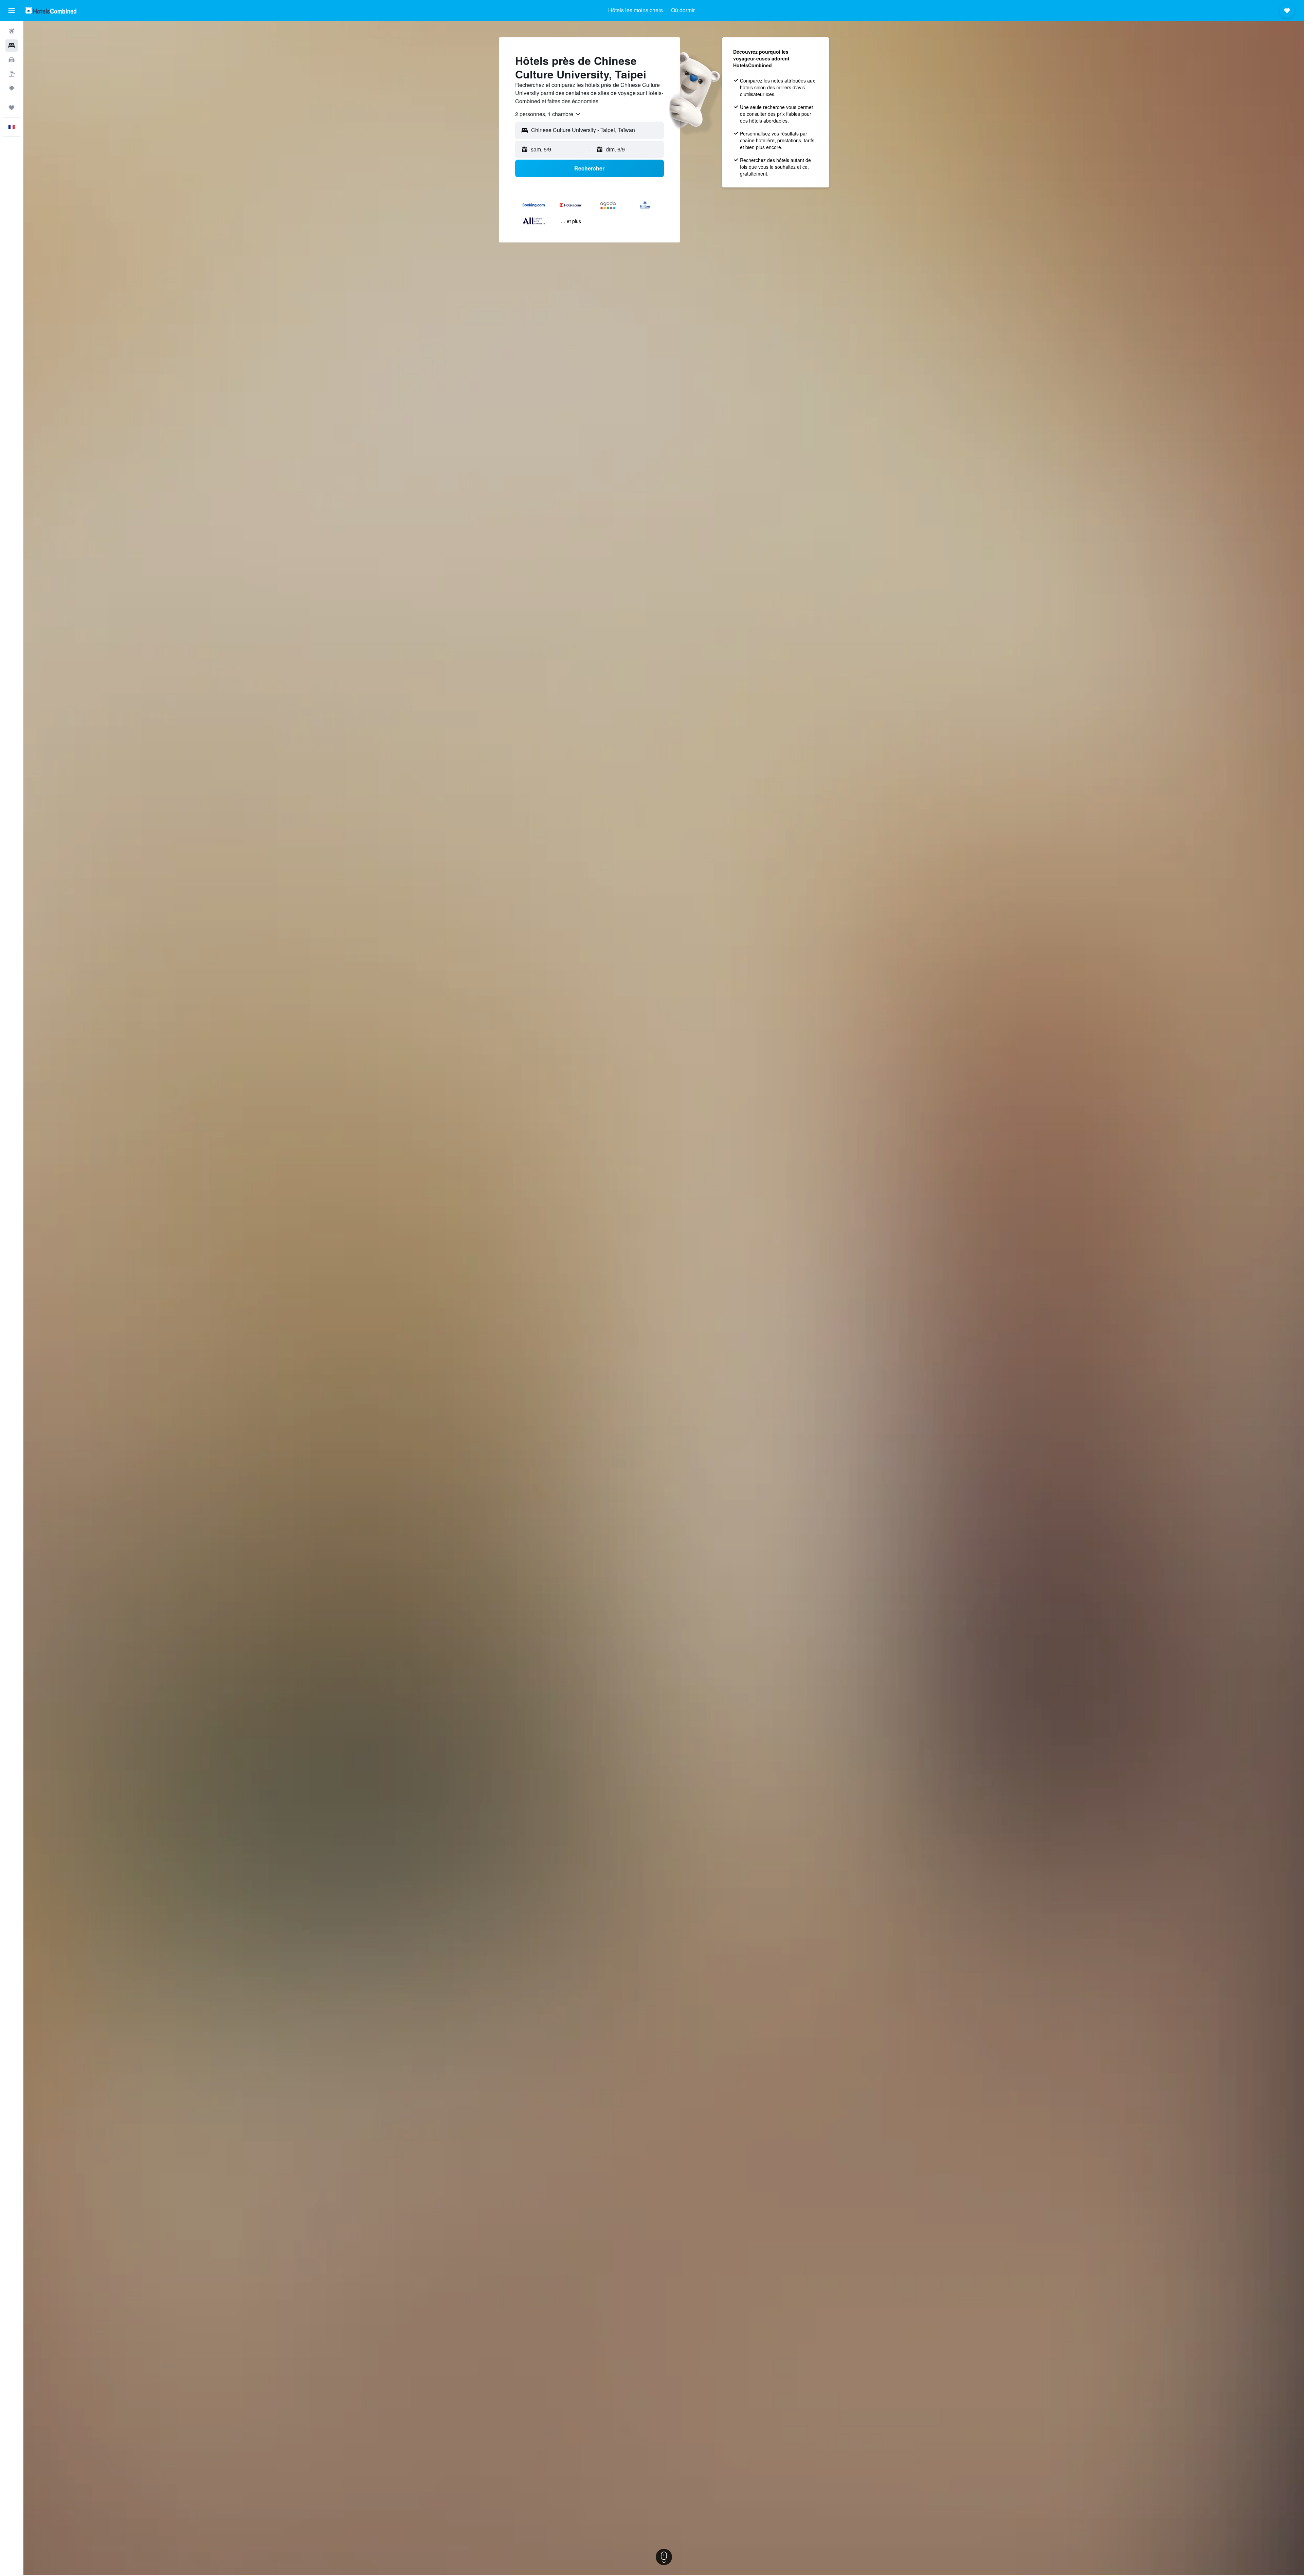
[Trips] (12, 108)
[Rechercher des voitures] (12, 60)
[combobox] (548, 114)
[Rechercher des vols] (12, 31)
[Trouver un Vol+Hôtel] (12, 74)
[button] (12, 11)
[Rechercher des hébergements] (12, 46)
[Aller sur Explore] (12, 88)
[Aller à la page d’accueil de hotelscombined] (51, 10)
